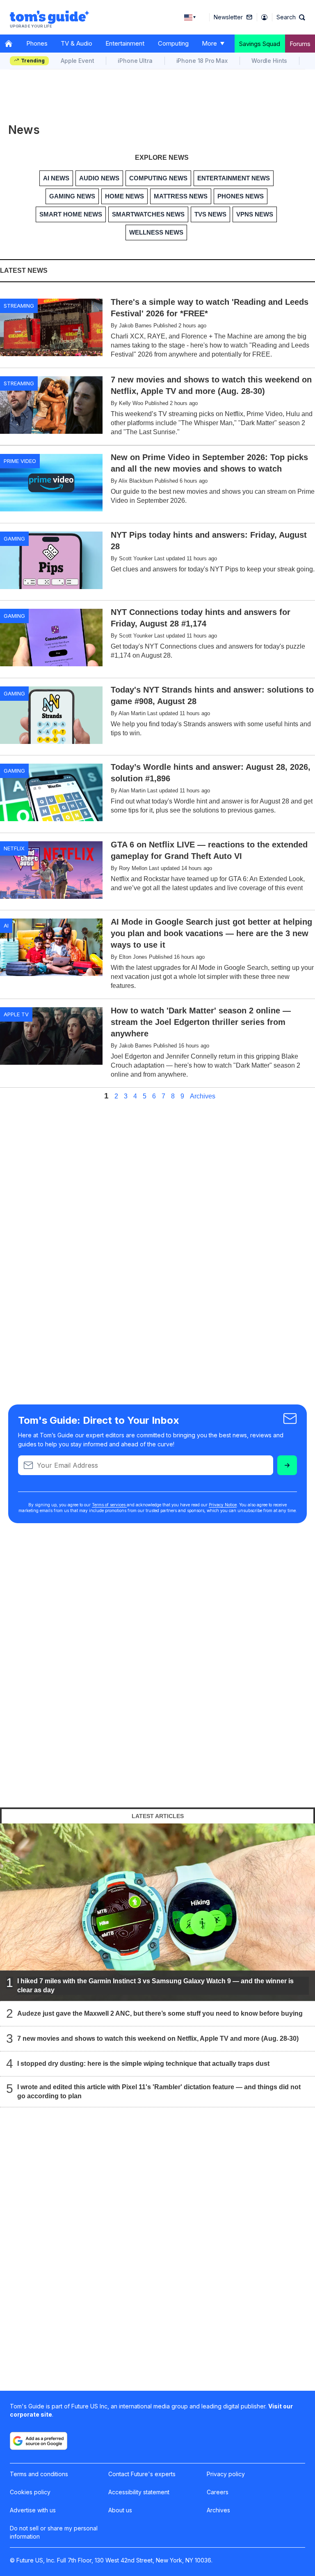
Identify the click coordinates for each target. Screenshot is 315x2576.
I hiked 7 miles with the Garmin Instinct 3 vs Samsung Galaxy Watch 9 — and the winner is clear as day (155, 1986)
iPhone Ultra (135, 61)
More (209, 43)
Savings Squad (260, 44)
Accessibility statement (139, 2492)
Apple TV (16, 1014)
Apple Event (77, 61)
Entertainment (125, 43)
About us (120, 2510)
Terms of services (109, 1505)
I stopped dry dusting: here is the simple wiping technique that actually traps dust (143, 2064)
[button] (291, 17)
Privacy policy (226, 2474)
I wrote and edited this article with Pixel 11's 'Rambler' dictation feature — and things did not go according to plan (159, 2091)
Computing (173, 43)
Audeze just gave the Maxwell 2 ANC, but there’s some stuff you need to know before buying (160, 2013)
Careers (218, 2492)
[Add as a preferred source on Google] (39, 2441)
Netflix (14, 848)
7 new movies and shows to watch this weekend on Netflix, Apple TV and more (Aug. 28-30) (158, 2038)
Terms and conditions (39, 2474)
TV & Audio (76, 43)
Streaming (19, 306)
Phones (37, 43)
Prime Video (20, 461)
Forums (300, 44)
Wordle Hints (269, 61)
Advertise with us (33, 2510)
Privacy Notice (223, 1505)
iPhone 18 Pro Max (202, 61)
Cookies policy (30, 2492)
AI (6, 925)
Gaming (14, 539)
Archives (203, 1096)
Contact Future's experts (142, 2474)
